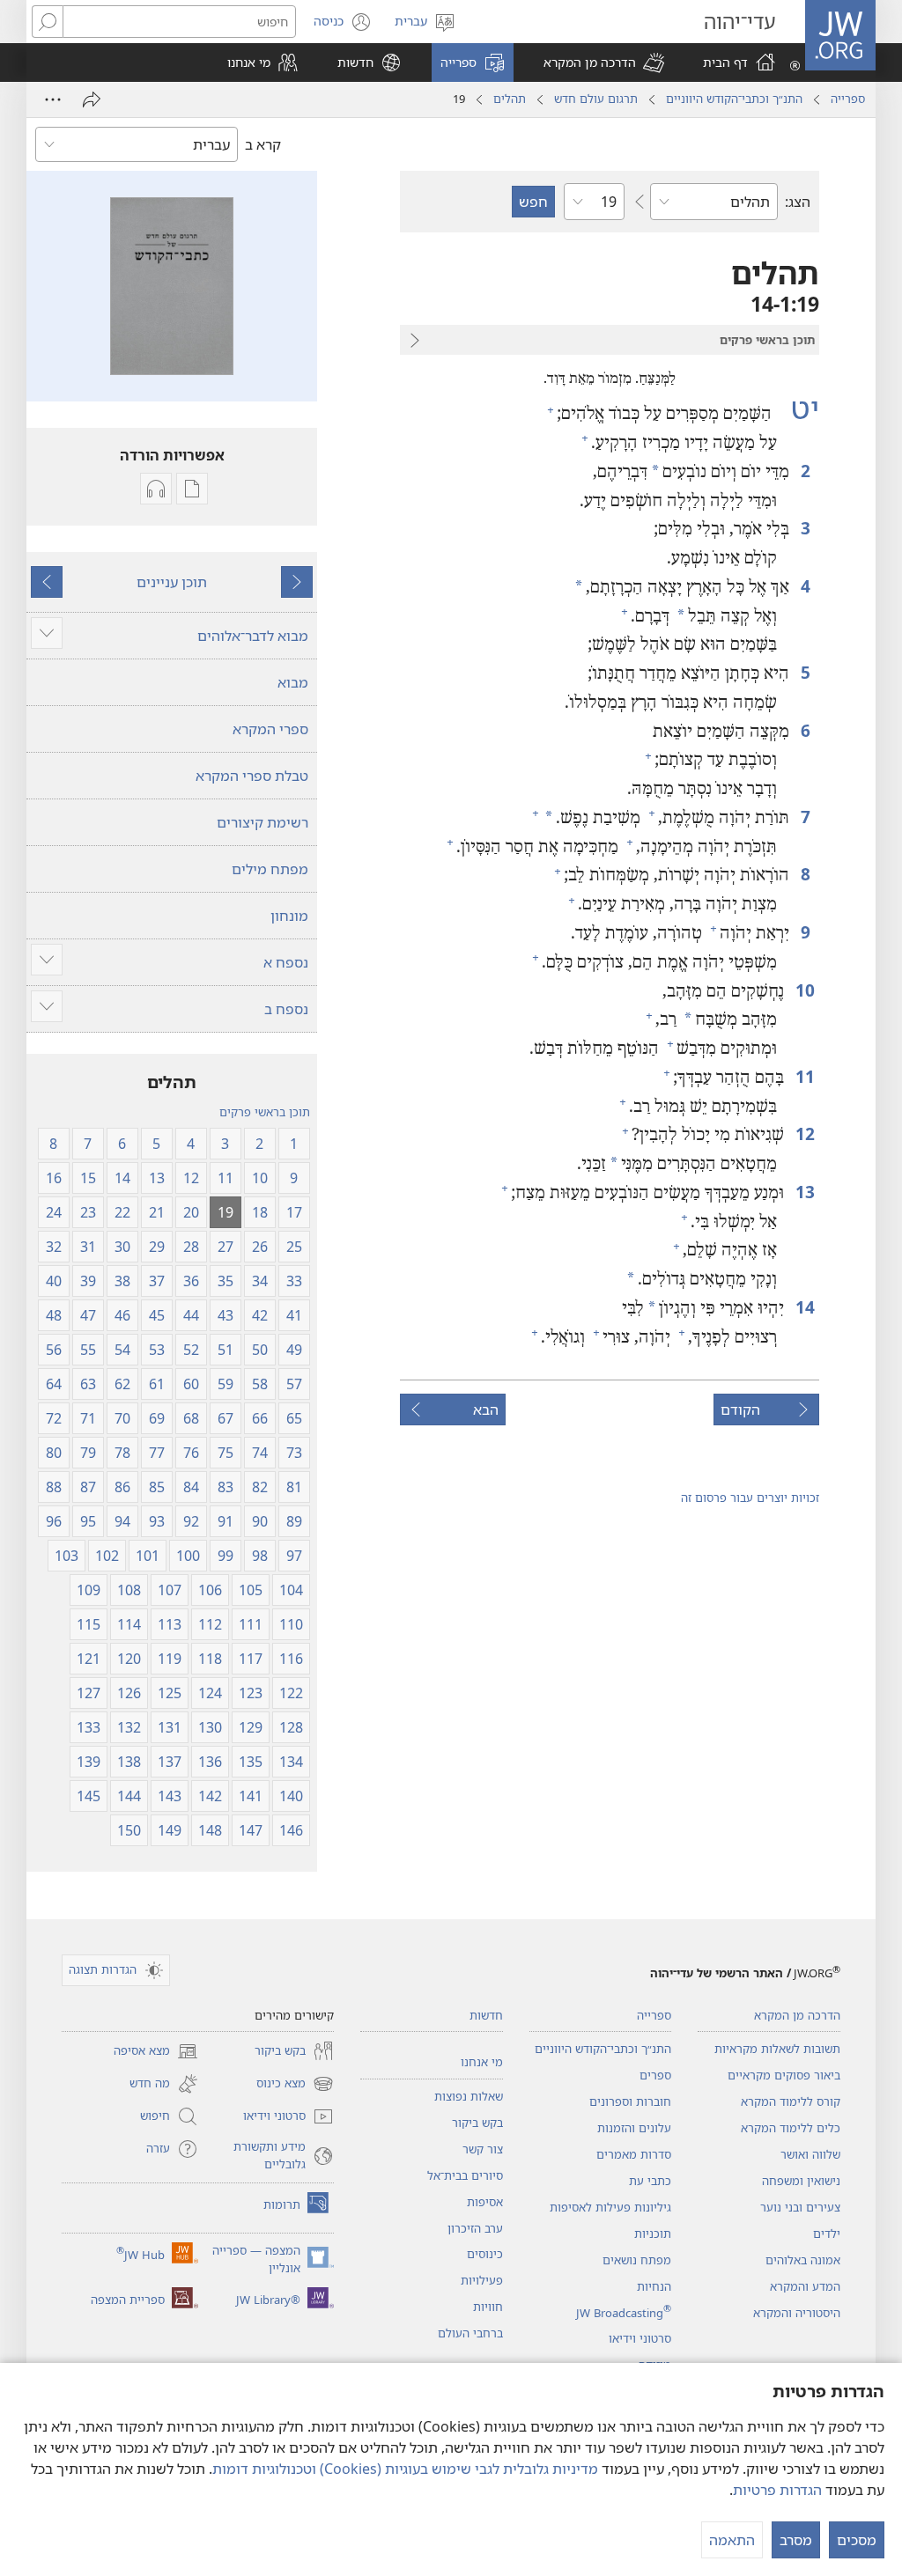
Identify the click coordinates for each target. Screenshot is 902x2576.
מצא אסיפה (156, 2052)
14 (804, 1307)
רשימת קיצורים (262, 822)
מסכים (857, 2540)
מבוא (293, 682)
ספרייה (848, 99)
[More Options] (53, 99)
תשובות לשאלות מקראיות (777, 2049)
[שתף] (92, 99)
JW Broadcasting (624, 2313)
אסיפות (485, 2202)
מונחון (289, 916)
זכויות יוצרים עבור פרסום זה (750, 1498)
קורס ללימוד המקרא (791, 2101)
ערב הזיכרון (475, 2228)
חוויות (488, 2307)
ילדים (827, 2234)
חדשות (486, 2015)
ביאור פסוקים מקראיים (784, 2075)
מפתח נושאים (637, 2260)
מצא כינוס (295, 2085)
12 (804, 1133)
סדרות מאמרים (634, 2154)
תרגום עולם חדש (596, 99)
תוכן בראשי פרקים (265, 1112)
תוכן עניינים (172, 582)
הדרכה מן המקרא (797, 2015)
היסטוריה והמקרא (797, 2313)
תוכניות (653, 2234)
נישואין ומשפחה (801, 2181)
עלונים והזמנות (634, 2128)
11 (804, 1076)
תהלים (510, 99)
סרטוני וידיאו (640, 2338)
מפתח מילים (270, 869)
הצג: (798, 202)
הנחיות (654, 2286)
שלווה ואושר (810, 2154)
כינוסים (485, 2254)
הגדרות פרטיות (777, 2490)
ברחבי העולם (470, 2333)
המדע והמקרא (805, 2286)
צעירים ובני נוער (800, 2207)
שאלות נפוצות (469, 2096)
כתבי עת (650, 2181)
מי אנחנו (482, 2062)
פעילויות (482, 2280)
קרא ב (263, 144)
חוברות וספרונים (630, 2101)
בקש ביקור (477, 2123)
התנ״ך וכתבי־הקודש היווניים (734, 99)
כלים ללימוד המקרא (791, 2128)
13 (804, 1192)
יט (798, 408)
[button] (604, 63)
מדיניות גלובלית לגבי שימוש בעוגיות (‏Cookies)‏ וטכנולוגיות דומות (405, 2469)
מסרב (796, 2540)
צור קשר (483, 2149)
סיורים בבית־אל (465, 2175)
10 (804, 990)
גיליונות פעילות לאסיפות (610, 2207)
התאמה (732, 2540)
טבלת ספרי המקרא (252, 776)
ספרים (655, 2075)
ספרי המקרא (270, 729)
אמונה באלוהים (803, 2260)
